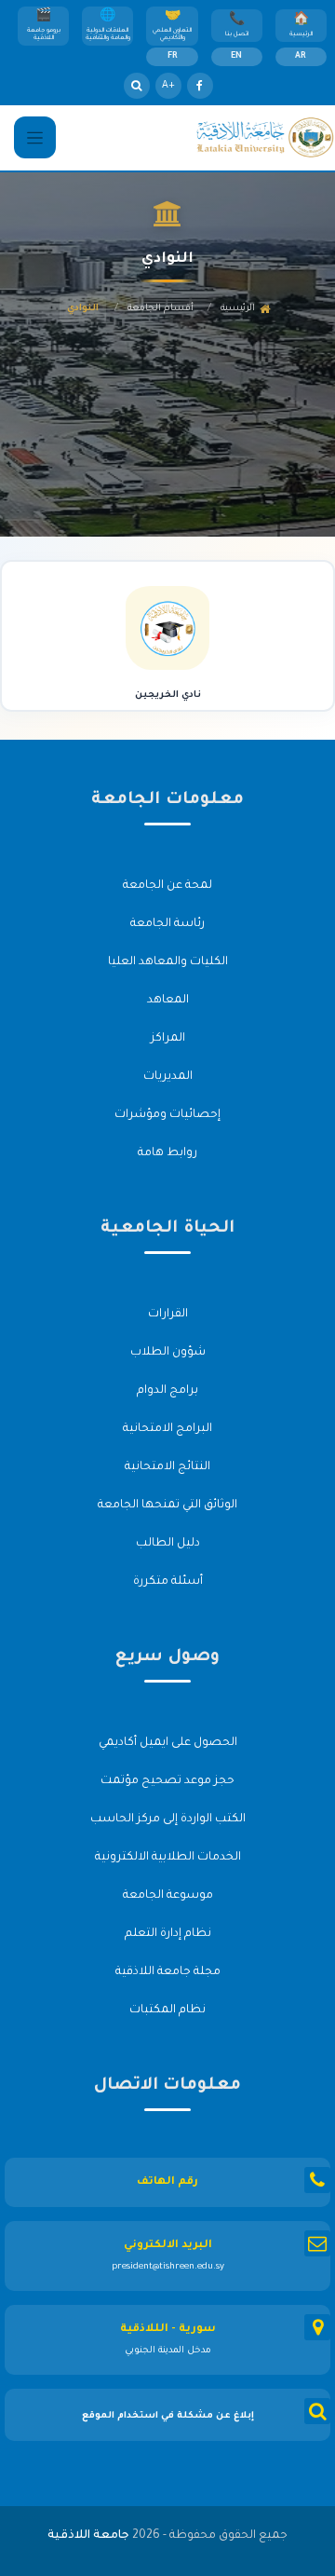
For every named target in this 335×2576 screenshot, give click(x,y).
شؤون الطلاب (168, 1353)
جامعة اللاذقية (88, 2536)
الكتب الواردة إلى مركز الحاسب (168, 1820)
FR (173, 57)
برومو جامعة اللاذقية (44, 34)
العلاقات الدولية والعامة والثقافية (108, 34)
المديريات (168, 1077)
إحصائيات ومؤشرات (167, 1115)
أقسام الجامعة (161, 309)
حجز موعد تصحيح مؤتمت (167, 1781)
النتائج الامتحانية (167, 1467)
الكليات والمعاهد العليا (168, 962)
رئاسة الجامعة (167, 924)
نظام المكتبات (167, 2010)
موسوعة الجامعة (168, 1896)
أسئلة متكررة (168, 1582)
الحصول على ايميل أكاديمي (168, 1743)
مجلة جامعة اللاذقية (168, 1972)
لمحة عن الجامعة (167, 886)
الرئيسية (301, 34)
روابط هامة (167, 1153)
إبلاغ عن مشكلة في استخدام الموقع (168, 2416)
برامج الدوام (167, 1391)
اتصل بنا (237, 34)
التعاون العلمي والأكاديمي (172, 34)
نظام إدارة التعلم (168, 1934)
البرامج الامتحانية (167, 1429)
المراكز (168, 1039)
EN (236, 57)
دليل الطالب (168, 1544)
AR (301, 57)
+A (168, 86)
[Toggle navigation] (35, 137)
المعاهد (168, 1001)
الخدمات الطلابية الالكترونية (168, 1858)
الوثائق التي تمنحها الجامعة (167, 1506)
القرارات (168, 1315)
